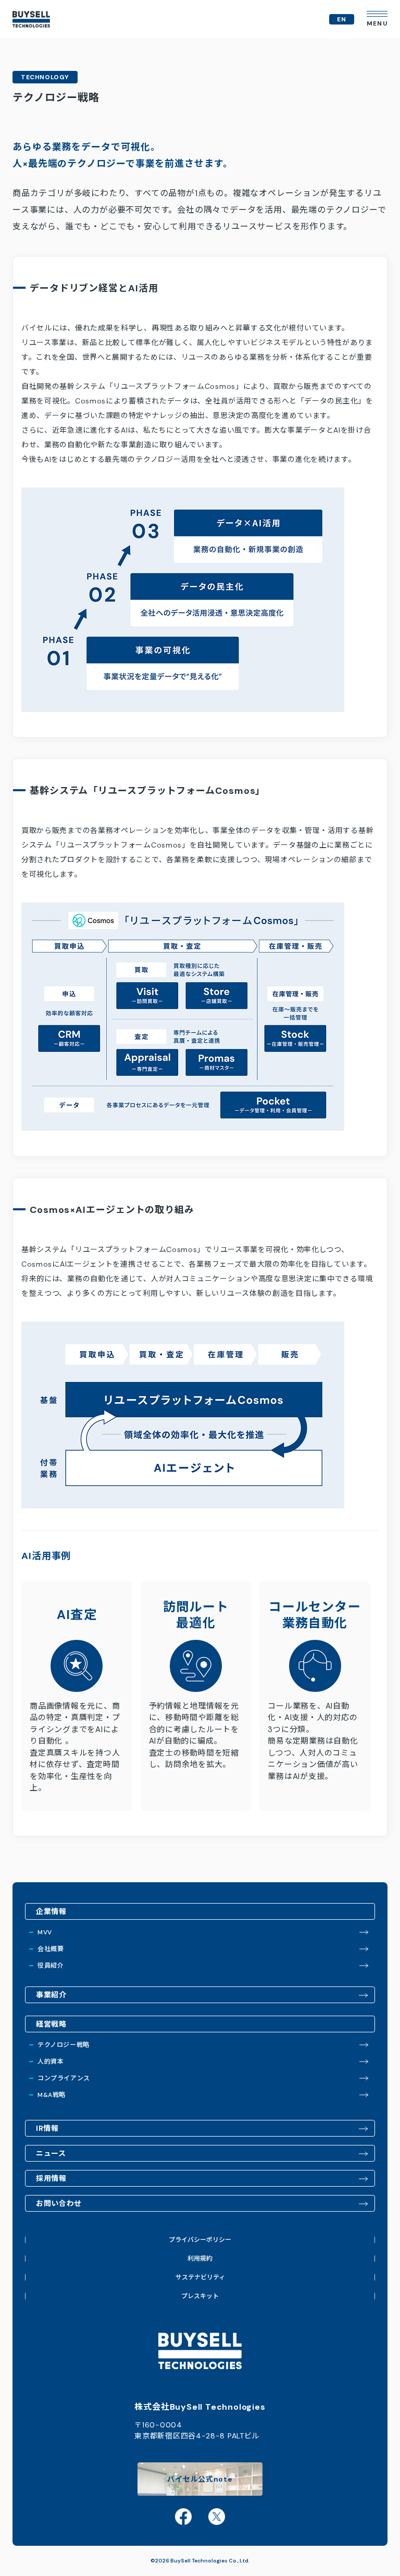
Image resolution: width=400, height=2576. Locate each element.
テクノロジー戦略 (64, 2045)
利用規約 (200, 2259)
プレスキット (200, 2296)
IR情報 (47, 2128)
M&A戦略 (52, 2095)
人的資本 (51, 2062)
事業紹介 (51, 1995)
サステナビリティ (200, 2277)
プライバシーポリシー (200, 2240)
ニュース (51, 2153)
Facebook (183, 2517)
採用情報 (51, 2178)
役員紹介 (51, 1966)
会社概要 (51, 1949)
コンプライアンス (64, 2078)
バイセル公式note (200, 2479)
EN (342, 19)
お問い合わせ (59, 2203)
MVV (45, 1932)
